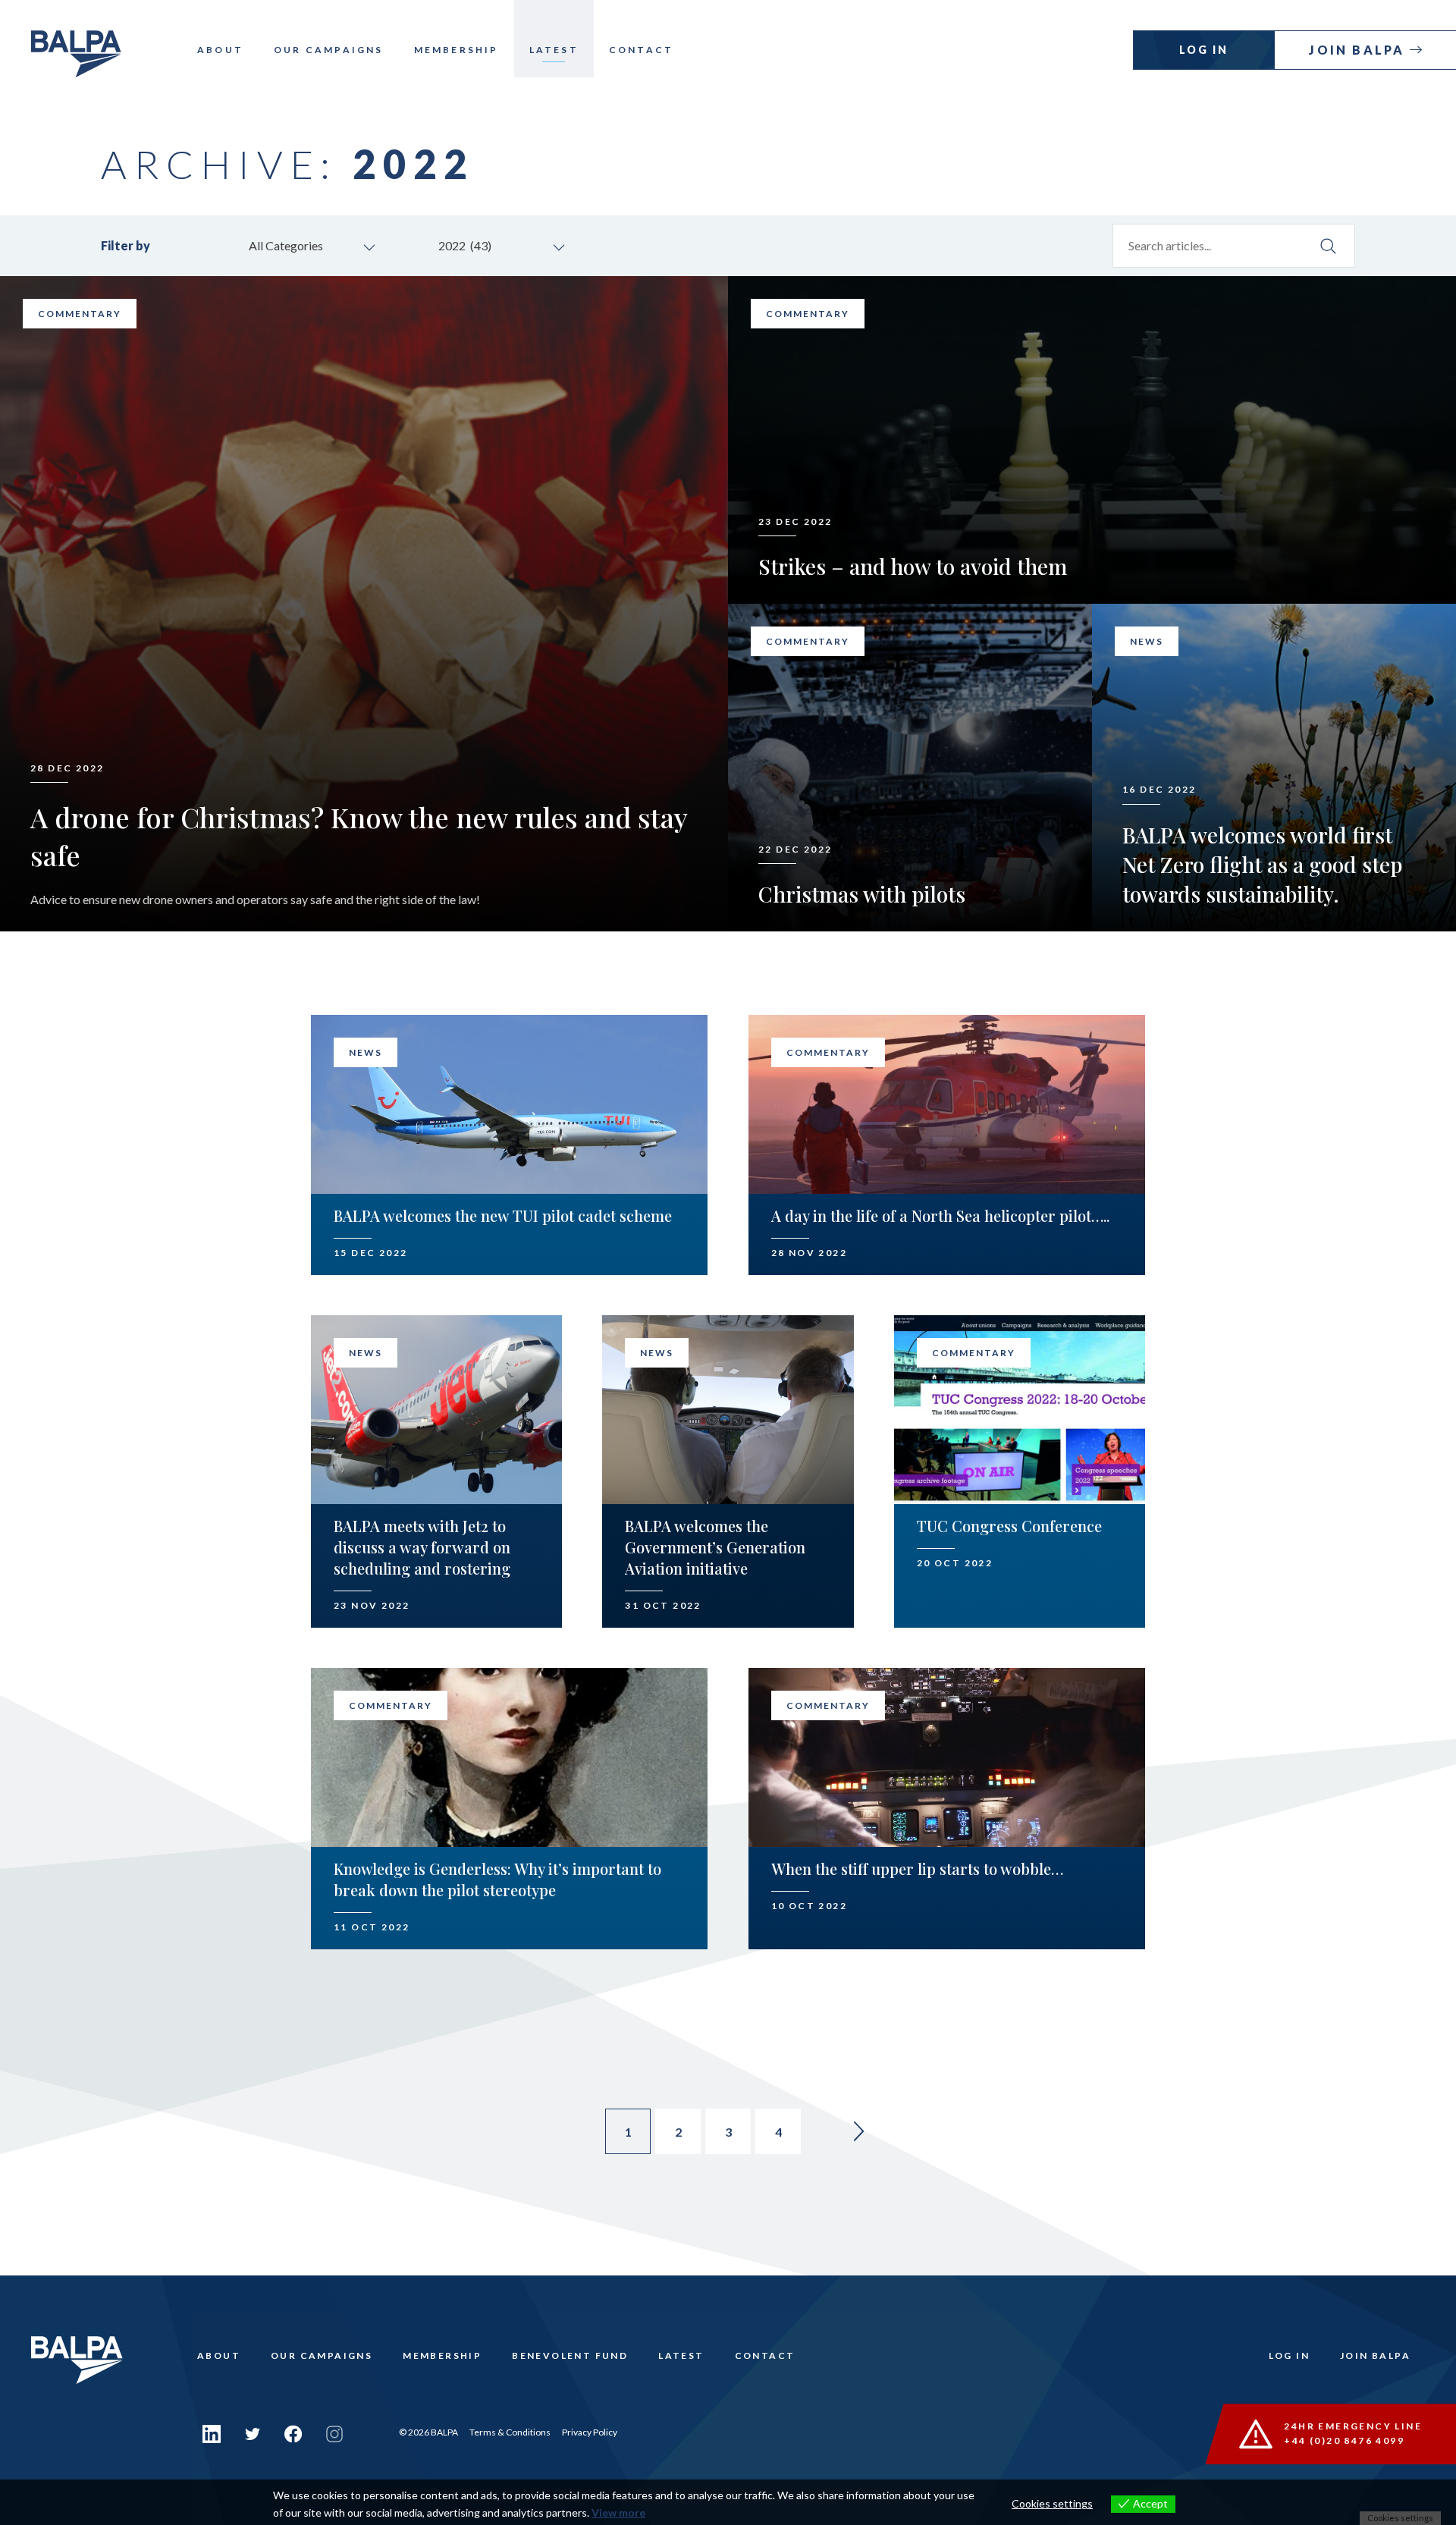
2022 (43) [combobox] (465, 245)
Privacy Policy (590, 2432)
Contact (641, 50)
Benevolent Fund (570, 2355)
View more (618, 2512)
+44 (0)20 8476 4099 (1344, 2440)
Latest (554, 50)
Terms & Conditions (510, 2432)
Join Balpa (1359, 50)
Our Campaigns (329, 50)
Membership (457, 50)
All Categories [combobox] (286, 245)
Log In (1204, 50)
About (220, 50)
